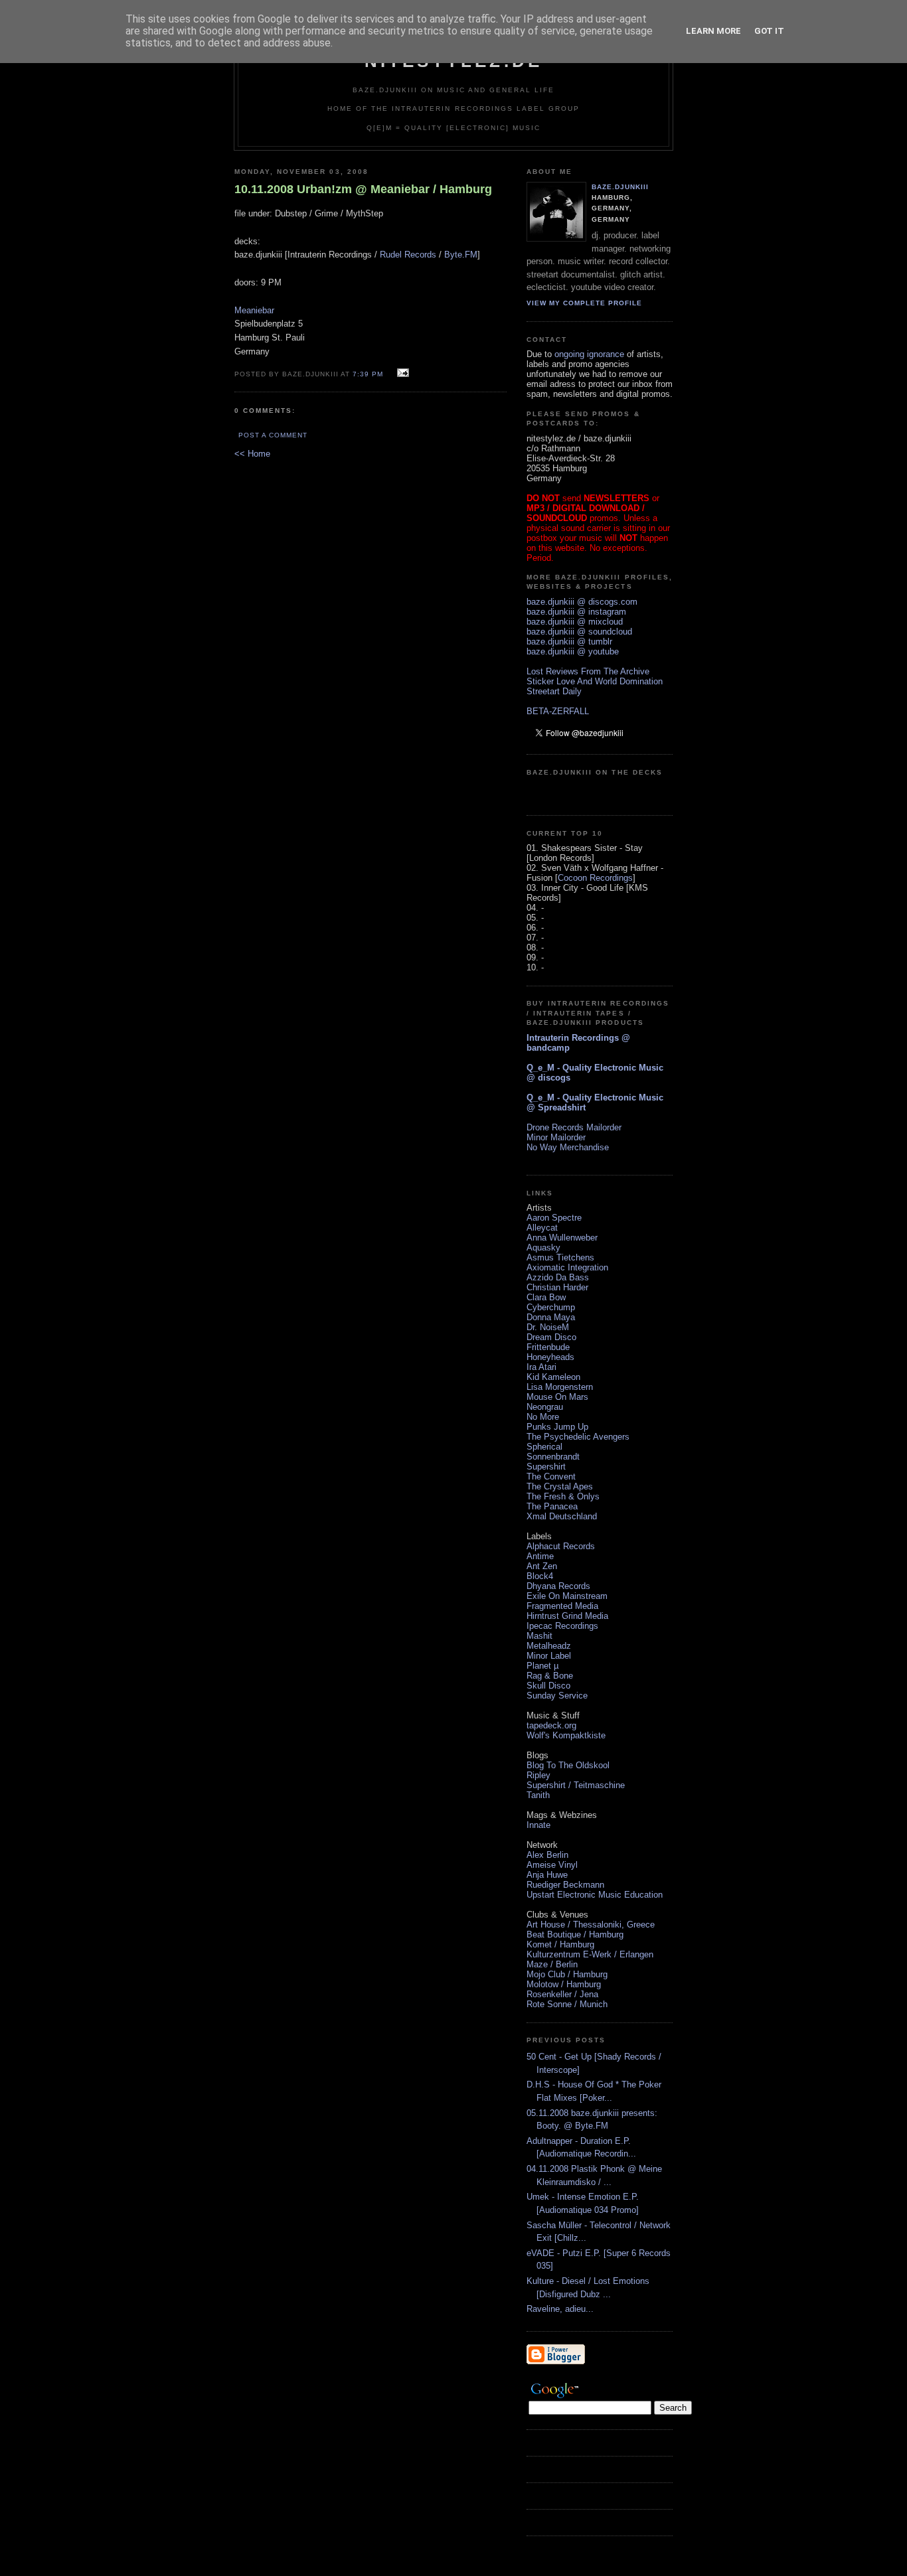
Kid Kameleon (553, 1377)
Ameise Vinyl (552, 1865)
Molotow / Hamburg (564, 1984)
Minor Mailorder (556, 1137)
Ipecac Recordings (562, 1626)
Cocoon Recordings (595, 878)
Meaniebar (254, 310)
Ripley (538, 1775)
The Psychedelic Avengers (578, 1437)
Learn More (713, 31)
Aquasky (543, 1248)
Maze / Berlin (552, 1964)
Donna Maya (551, 1317)
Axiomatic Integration (567, 1267)
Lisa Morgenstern (560, 1387)
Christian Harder (557, 1287)
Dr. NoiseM (548, 1327)
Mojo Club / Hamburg (567, 1974)
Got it (769, 31)
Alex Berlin (547, 1855)
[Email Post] (401, 373)
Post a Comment (273, 435)
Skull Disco (548, 1686)
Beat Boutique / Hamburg (575, 1934)
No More (543, 1417)
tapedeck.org (551, 1725)
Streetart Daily (554, 691)
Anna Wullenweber (562, 1238)
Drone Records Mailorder (574, 1127)
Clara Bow (546, 1297)
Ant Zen (542, 1566)
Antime (540, 1556)
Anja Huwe (547, 1875)
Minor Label (549, 1656)
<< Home (252, 454)
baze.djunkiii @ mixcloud (575, 622)
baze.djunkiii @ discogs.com (582, 602)
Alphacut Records (561, 1546)
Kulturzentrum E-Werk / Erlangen (590, 1954)
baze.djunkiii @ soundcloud (579, 632)
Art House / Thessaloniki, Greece (591, 1925)
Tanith (538, 1795)
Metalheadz (549, 1646)
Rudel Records (408, 255)
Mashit (539, 1636)
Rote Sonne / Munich (567, 2004)
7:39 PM (368, 374)
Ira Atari (541, 1367)
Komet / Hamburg (560, 1944)
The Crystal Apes (560, 1486)
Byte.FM (461, 255)
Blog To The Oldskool (568, 1765)
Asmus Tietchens (560, 1257)
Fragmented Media (562, 1606)
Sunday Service (557, 1696)
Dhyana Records (558, 1586)
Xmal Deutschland (562, 1516)
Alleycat (542, 1228)
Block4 (540, 1576)
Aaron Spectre (554, 1218)
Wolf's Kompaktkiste (566, 1735)
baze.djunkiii (620, 187)
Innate (538, 1825)
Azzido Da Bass (558, 1277)
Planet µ (542, 1666)
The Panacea (552, 1506)
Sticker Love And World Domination (595, 681)
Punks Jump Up (557, 1427)
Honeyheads (550, 1357)
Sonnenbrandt (553, 1457)
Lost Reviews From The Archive (588, 671)
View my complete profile (584, 303)
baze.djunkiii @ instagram (576, 612)
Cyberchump (551, 1307)
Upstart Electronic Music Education (595, 1895)
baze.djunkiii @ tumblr (569, 642)
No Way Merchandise (568, 1147)
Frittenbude (548, 1347)
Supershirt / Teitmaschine (576, 1785)
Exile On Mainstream (567, 1596)
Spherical (544, 1447)
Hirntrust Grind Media (567, 1616)
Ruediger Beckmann (565, 1885)
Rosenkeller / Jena (562, 1994)
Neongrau (545, 1407)
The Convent (551, 1477)
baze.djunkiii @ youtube (573, 651)
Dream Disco (551, 1337)
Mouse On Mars (557, 1397)
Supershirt (546, 1467)
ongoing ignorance (589, 354)
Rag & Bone (550, 1676)
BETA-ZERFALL (558, 711)
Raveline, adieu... (560, 2309)
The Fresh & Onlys (563, 1496)
